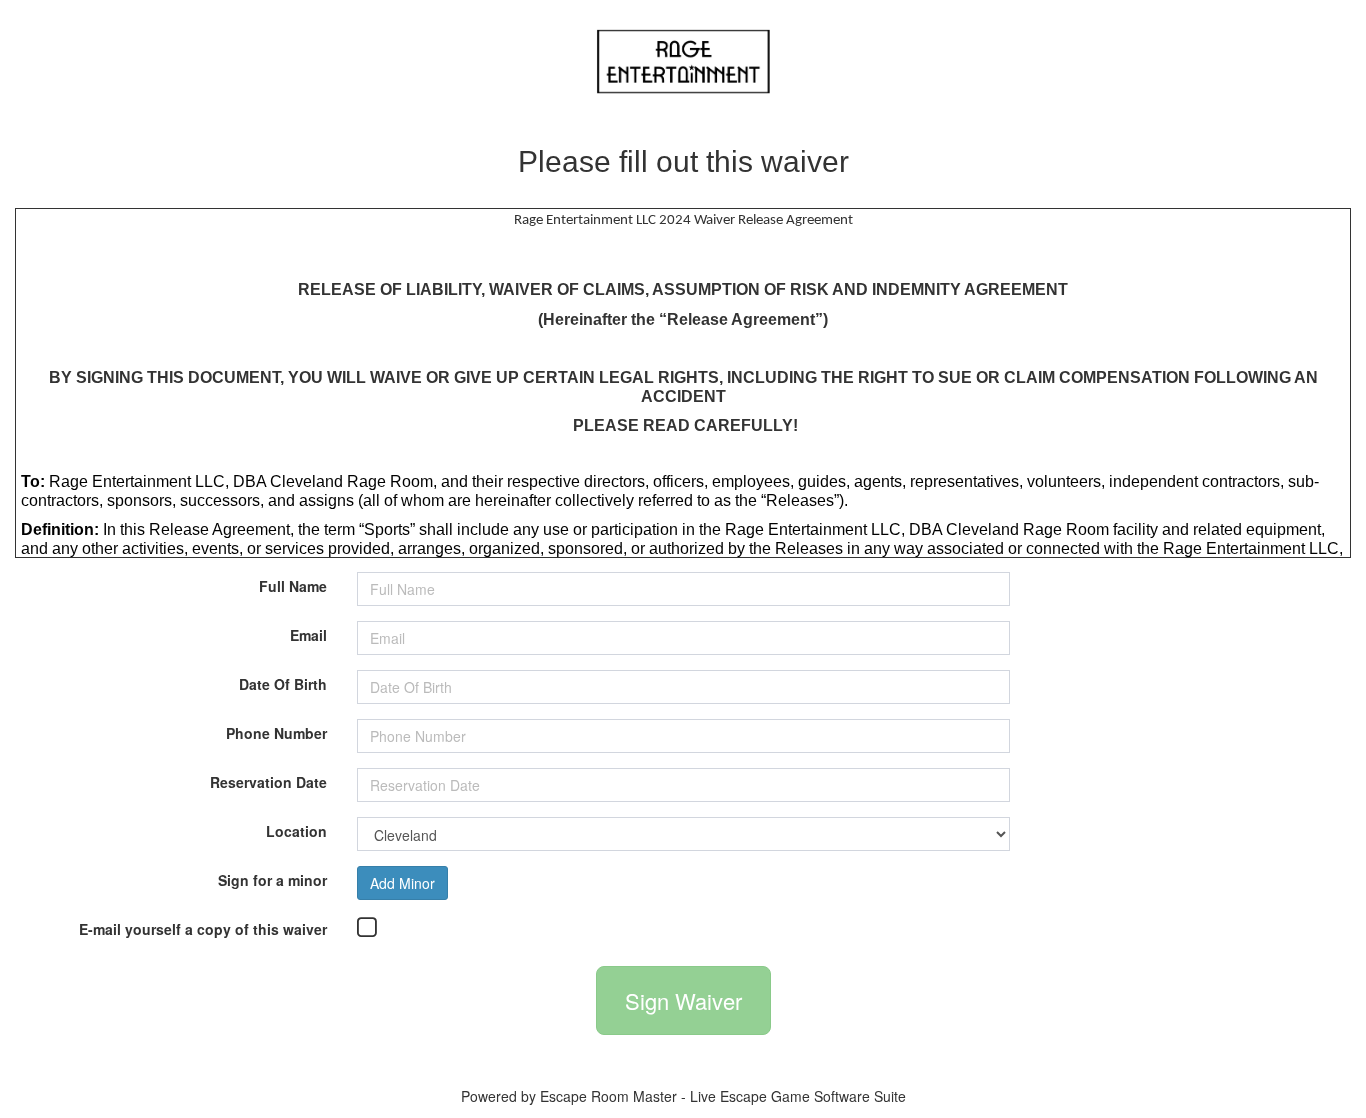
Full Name (293, 584)
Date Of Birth (283, 682)
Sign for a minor (272, 878)
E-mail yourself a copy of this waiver (203, 927)
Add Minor (402, 883)
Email (308, 633)
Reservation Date (268, 780)
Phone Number (276, 731)
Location (296, 829)
